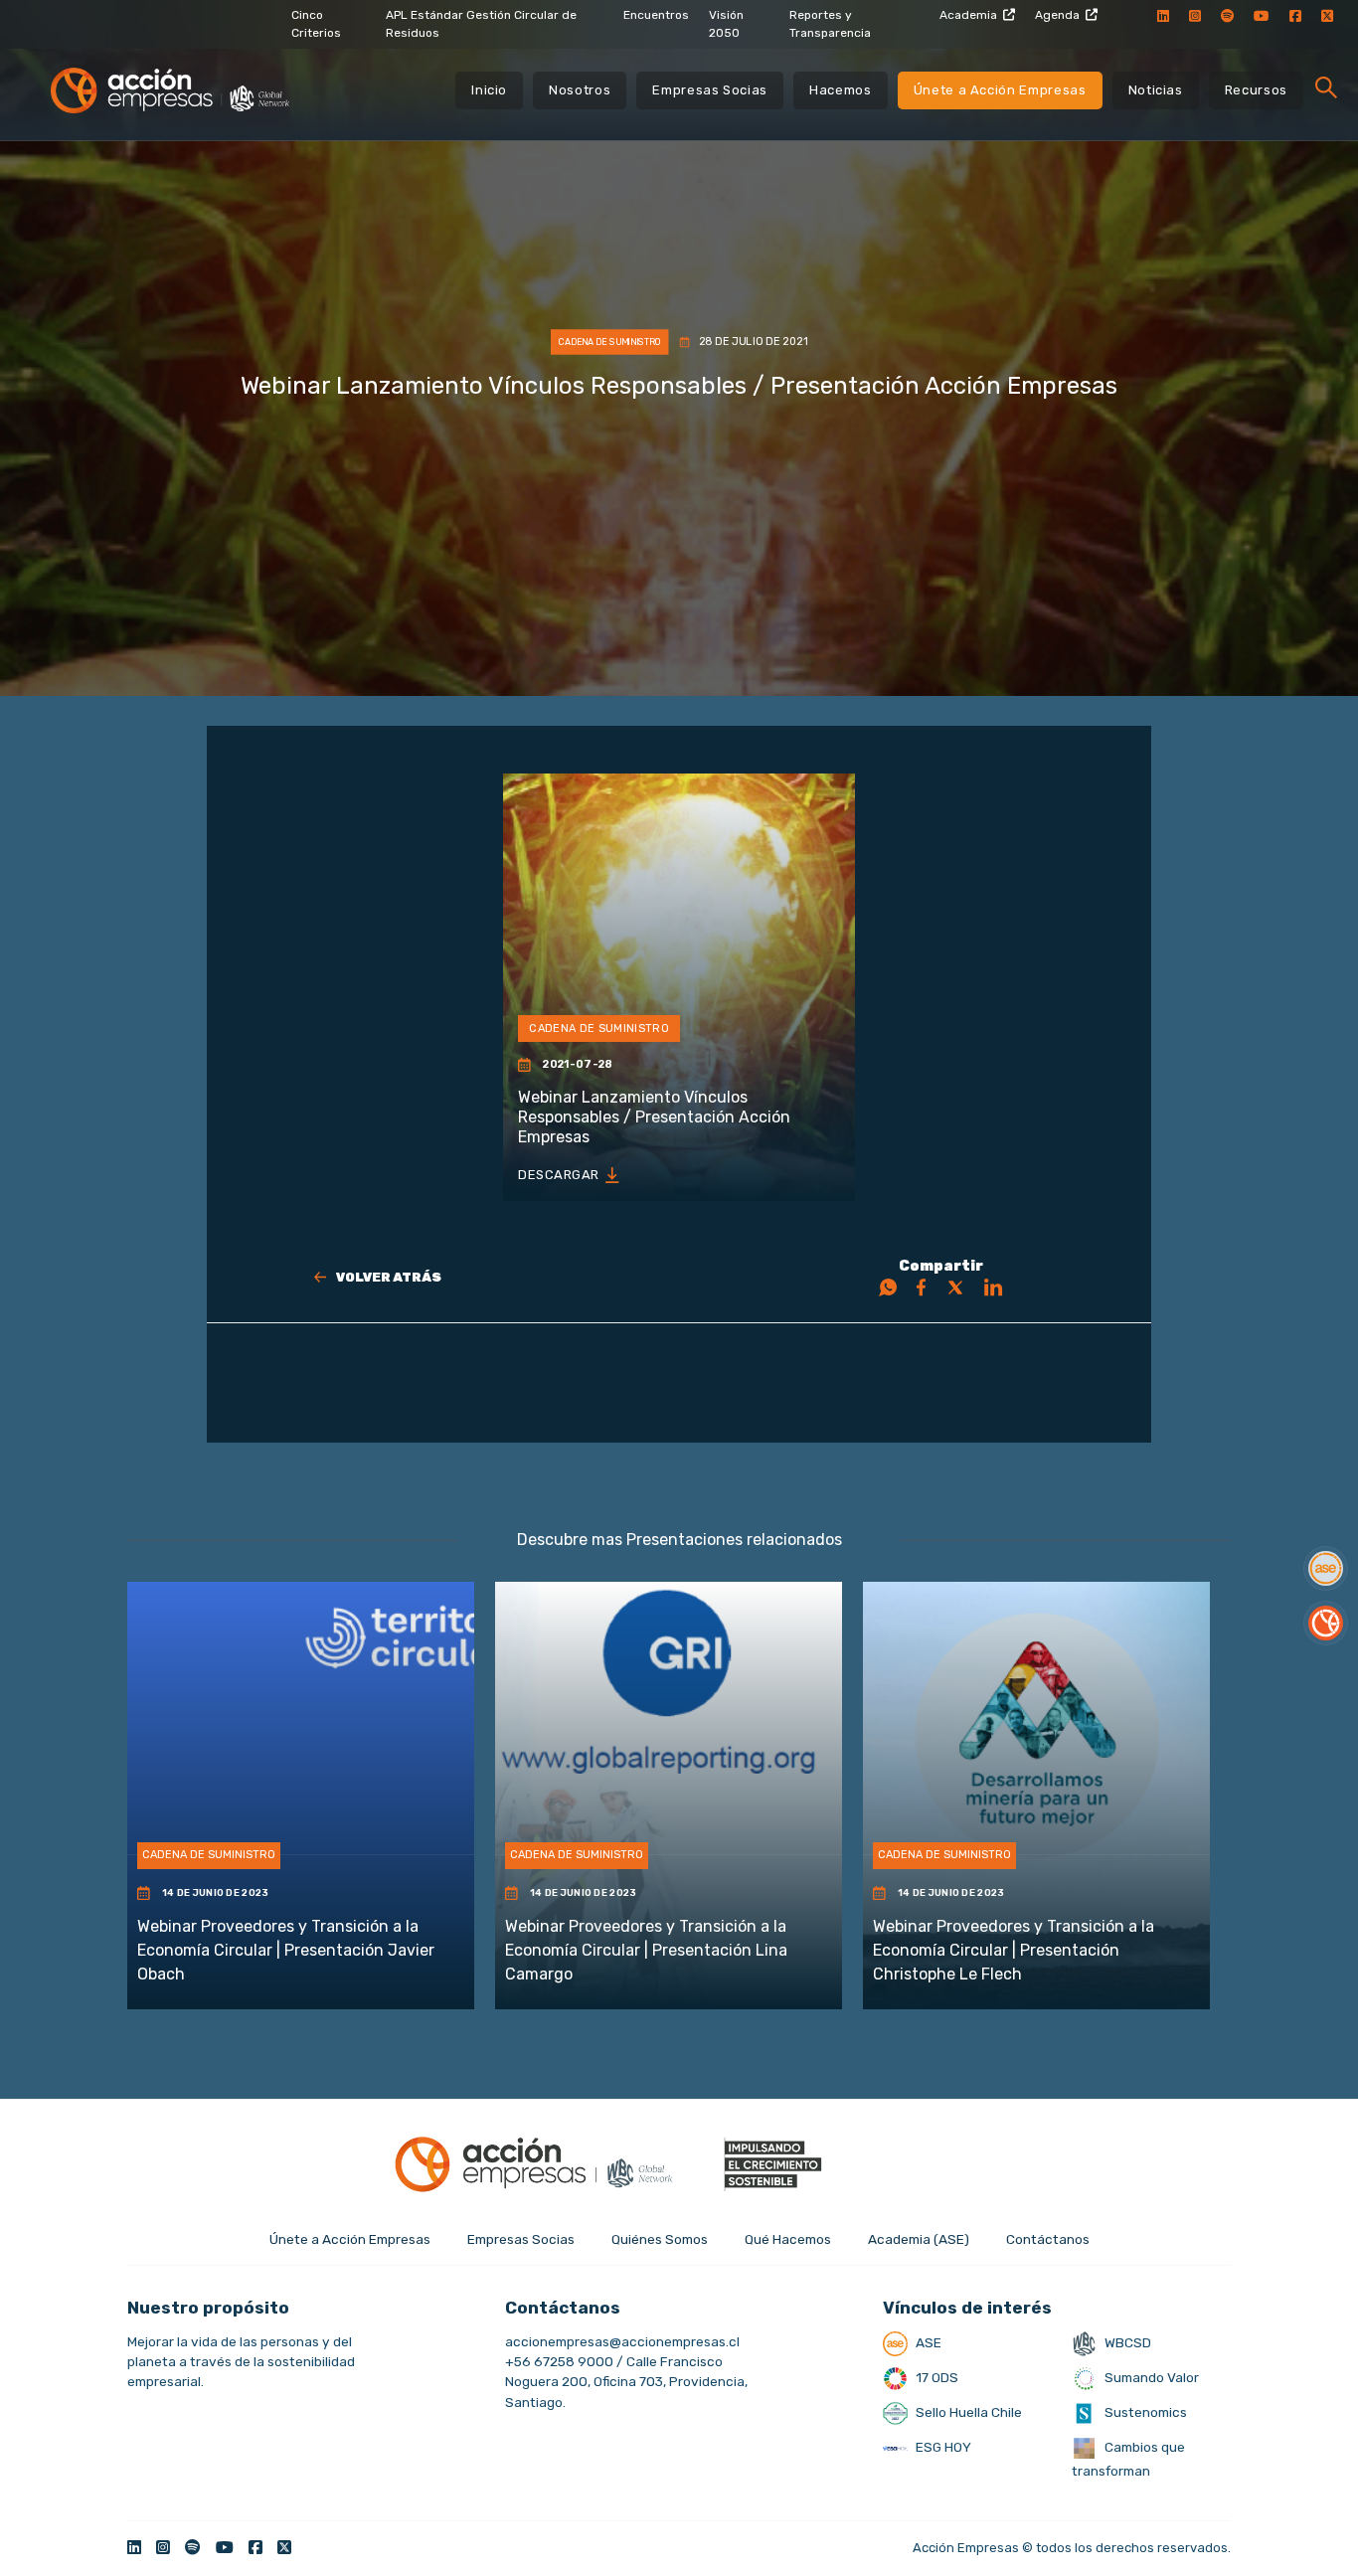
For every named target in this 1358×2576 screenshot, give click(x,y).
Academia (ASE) (919, 2239)
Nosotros (580, 90)
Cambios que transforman (1128, 2459)
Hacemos (841, 90)
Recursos (1256, 90)
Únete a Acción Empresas (1000, 90)
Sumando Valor (1150, 2377)
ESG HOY (942, 2447)
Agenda (1057, 15)
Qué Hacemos (788, 2239)
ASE (927, 2342)
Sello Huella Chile (967, 2412)
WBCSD (1126, 2342)
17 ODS (935, 2377)
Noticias (1156, 90)
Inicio (489, 90)
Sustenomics (1144, 2412)
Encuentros (656, 15)
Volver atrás (389, 1277)
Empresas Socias (710, 90)
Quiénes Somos (660, 2239)
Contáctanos (1048, 2239)
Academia (968, 15)
